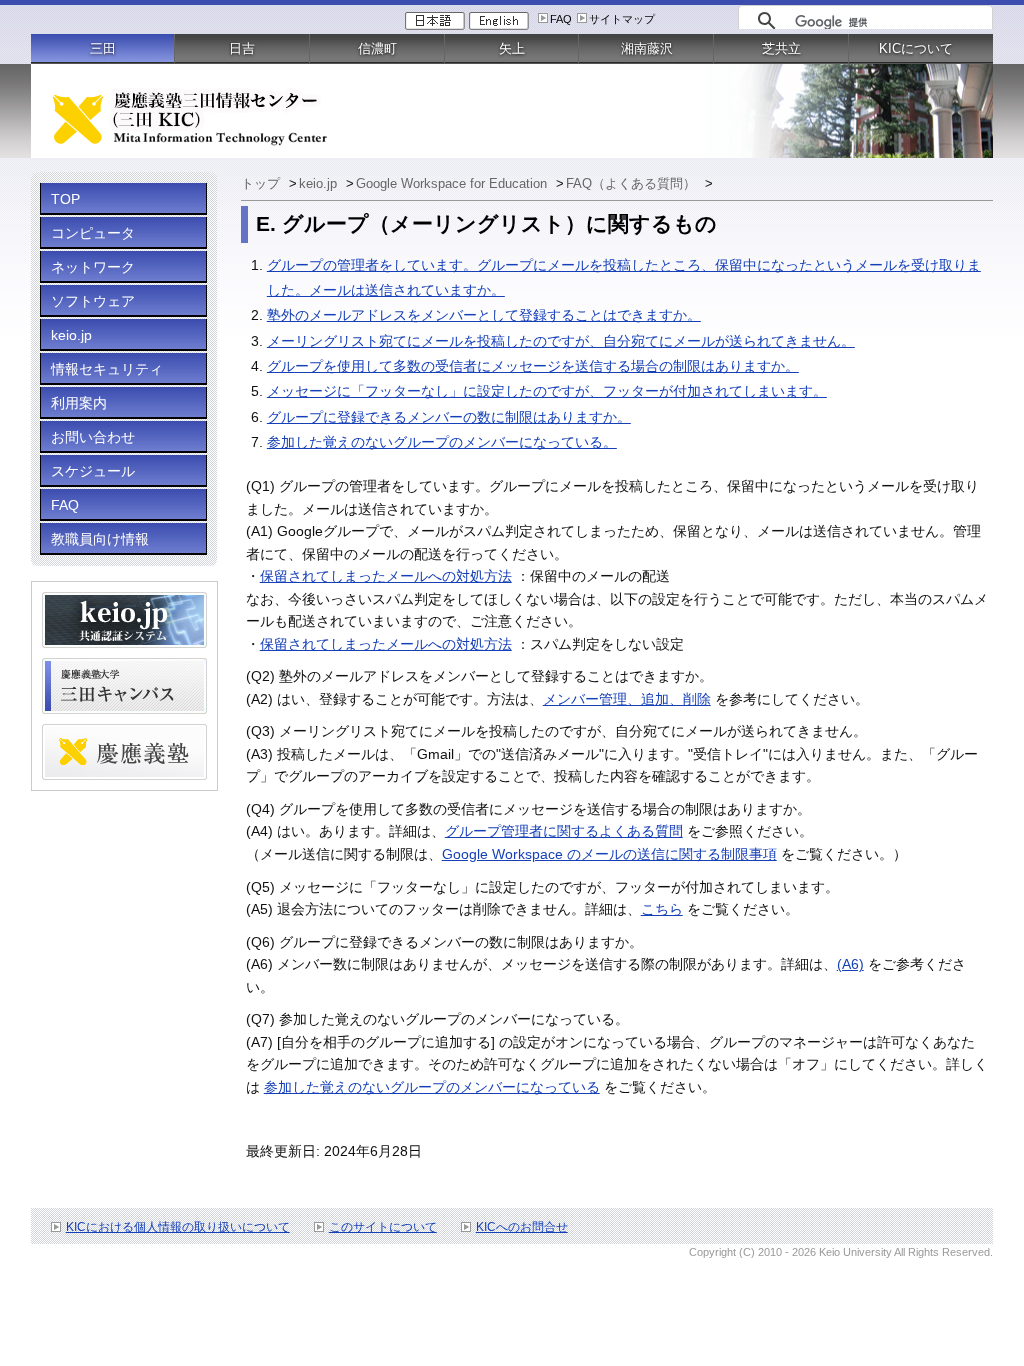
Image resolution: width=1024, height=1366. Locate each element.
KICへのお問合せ (522, 1227)
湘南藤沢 (647, 48)
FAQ (561, 19)
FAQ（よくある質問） (633, 183)
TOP (65, 199)
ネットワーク (93, 267)
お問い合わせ (93, 437)
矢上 (512, 48)
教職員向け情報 (100, 539)
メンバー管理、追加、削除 (627, 699)
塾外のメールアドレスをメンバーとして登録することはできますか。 (484, 315)
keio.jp (71, 335)
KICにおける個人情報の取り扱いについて (178, 1227)
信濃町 (377, 48)
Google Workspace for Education (453, 183)
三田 (103, 48)
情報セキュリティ (107, 369)
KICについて (916, 48)
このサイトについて (383, 1227)
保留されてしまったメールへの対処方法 (386, 576)
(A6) (850, 964)
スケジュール (93, 471)
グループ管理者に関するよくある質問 (564, 831)
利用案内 (79, 403)
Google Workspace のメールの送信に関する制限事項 (609, 854)
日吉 (242, 48)
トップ (262, 183)
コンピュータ (93, 233)
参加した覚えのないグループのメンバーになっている (432, 1087)
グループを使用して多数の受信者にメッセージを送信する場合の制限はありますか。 (533, 366)
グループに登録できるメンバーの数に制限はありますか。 (449, 417)
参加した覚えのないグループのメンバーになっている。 (442, 442)
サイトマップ (622, 19)
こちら (662, 909)
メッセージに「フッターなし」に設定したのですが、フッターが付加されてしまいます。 (547, 391)
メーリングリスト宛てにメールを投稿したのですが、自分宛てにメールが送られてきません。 (561, 341)
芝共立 (781, 48)
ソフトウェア (93, 301)
